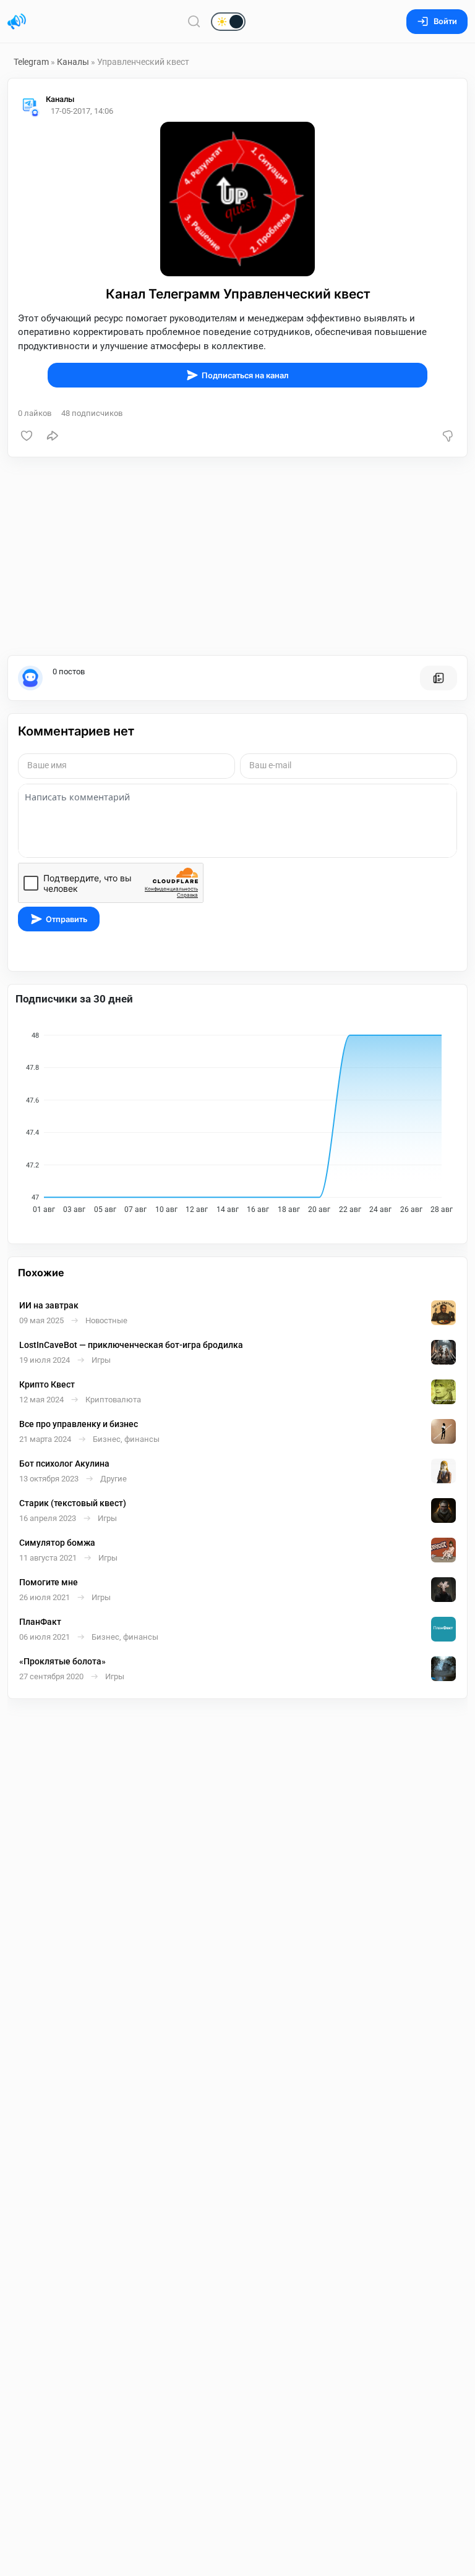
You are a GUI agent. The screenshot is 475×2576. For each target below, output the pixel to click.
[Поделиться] (53, 436)
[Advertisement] (237, 556)
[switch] (188, 22)
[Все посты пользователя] (439, 678)
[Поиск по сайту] (194, 21)
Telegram (31, 62)
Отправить (66, 919)
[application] (237, 1119)
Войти (445, 21)
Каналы (73, 62)
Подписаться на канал (245, 375)
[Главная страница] (17, 22)
